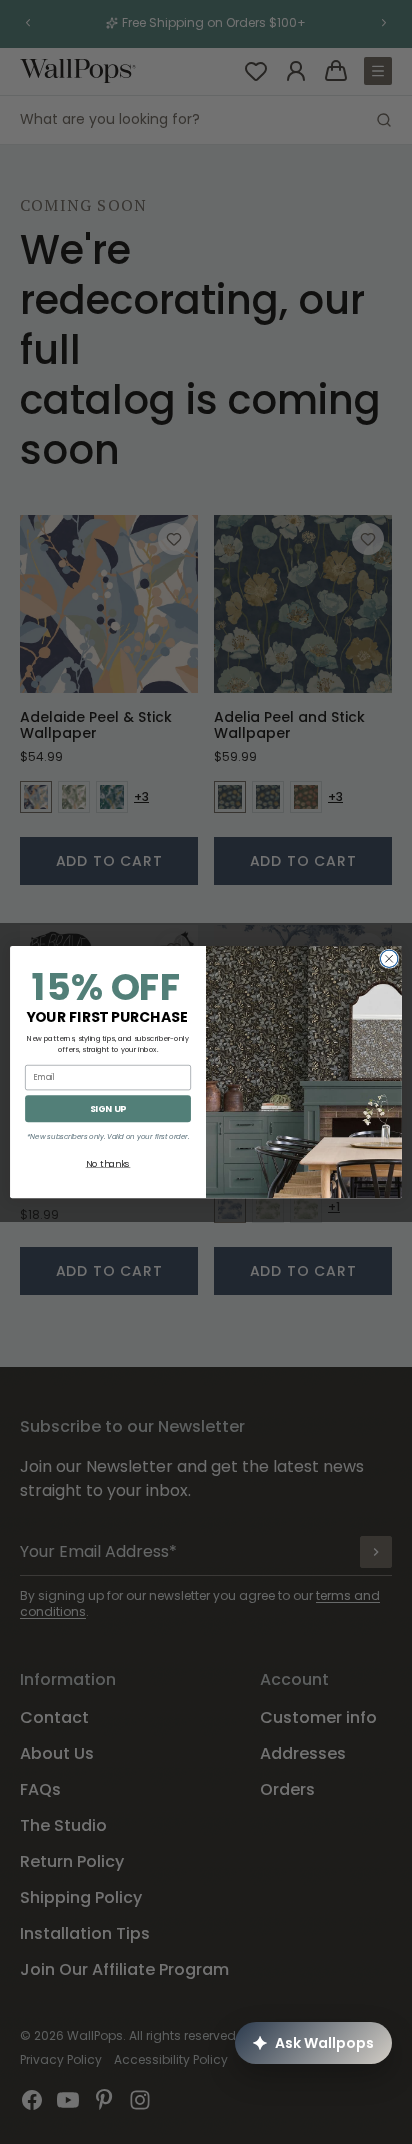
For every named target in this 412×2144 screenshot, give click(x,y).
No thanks (108, 1163)
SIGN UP (108, 1108)
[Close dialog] (389, 959)
